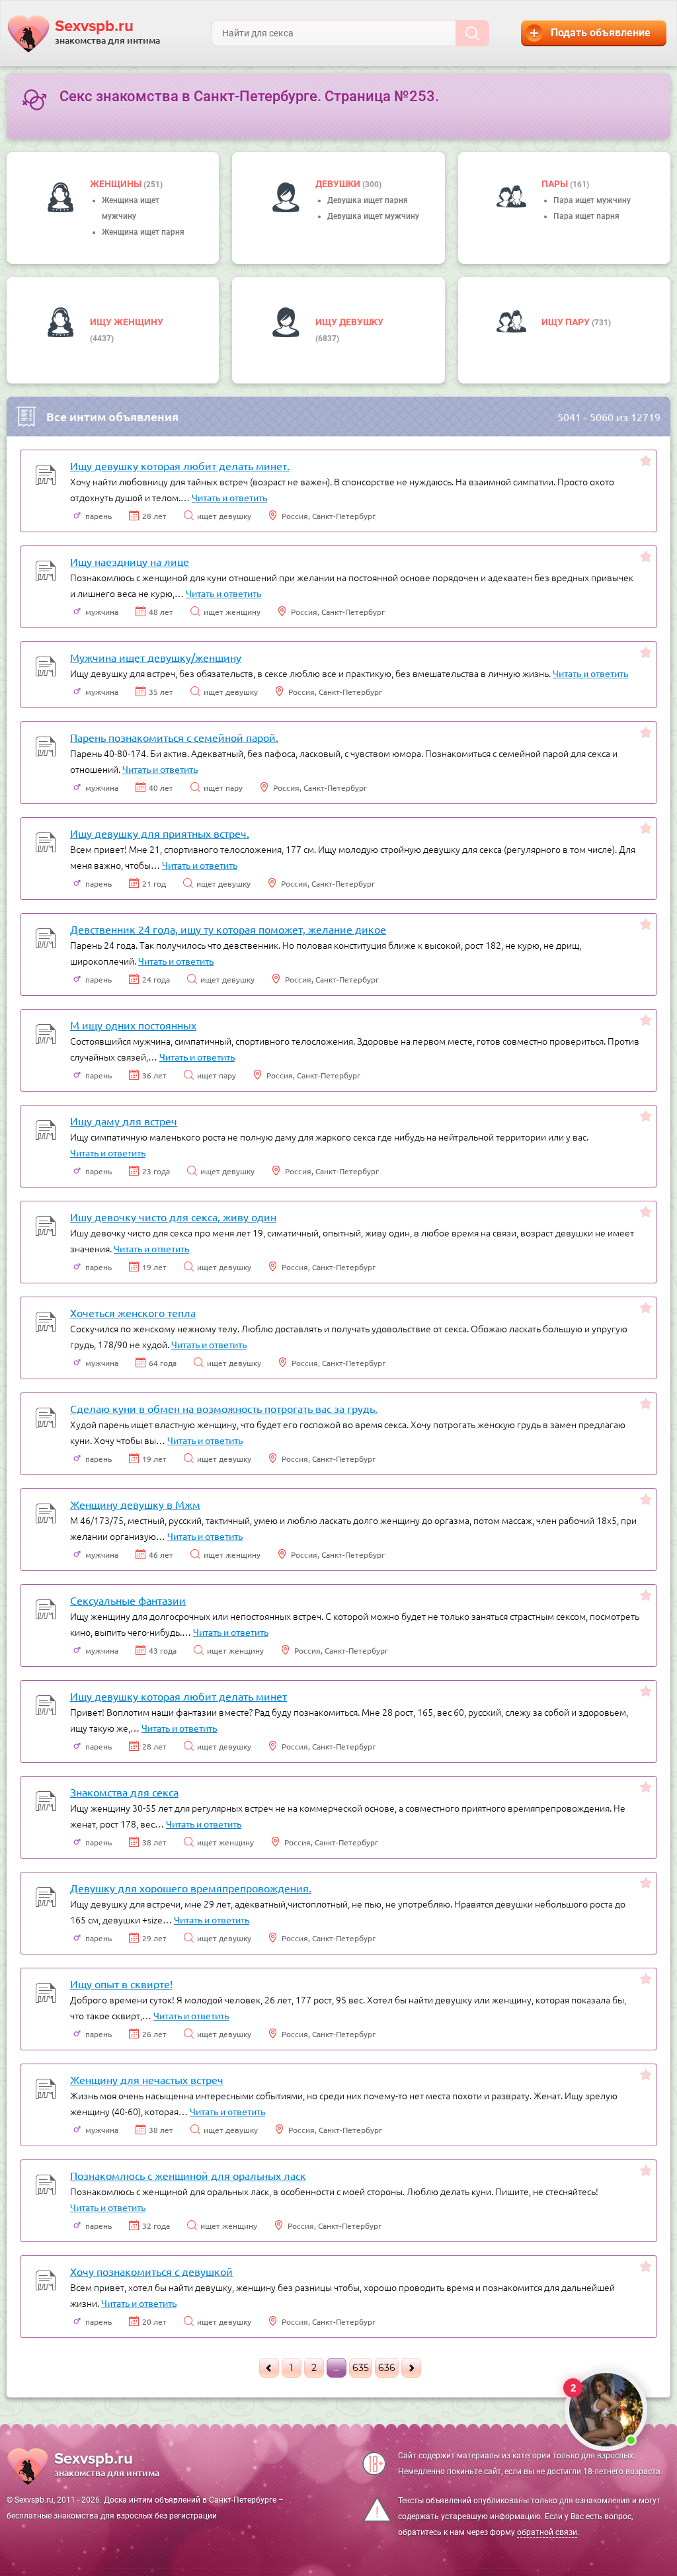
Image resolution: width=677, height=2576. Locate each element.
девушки (339, 184)
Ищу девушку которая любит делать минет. (180, 465)
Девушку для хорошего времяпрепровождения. (191, 1888)
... (336, 2368)
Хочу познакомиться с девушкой (151, 2271)
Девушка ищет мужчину (373, 216)
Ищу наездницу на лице (130, 561)
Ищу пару (567, 322)
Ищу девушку (349, 322)
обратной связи (547, 2532)
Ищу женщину (127, 322)
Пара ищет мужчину (592, 200)
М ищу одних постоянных (133, 1025)
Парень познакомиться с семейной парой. (174, 737)
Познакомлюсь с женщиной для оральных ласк (188, 2175)
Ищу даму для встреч (124, 1121)
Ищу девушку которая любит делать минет (179, 1696)
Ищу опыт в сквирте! (121, 1984)
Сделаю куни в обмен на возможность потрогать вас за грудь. (224, 1408)
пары (556, 184)
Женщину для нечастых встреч (147, 2079)
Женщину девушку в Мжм (135, 1504)
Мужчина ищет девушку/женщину (156, 657)
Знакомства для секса (124, 1792)
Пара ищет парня (586, 216)
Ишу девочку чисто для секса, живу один (173, 1217)
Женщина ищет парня (143, 232)
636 (387, 2368)
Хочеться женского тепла (133, 1312)
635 (361, 2368)
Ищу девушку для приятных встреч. (160, 833)
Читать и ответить (229, 497)
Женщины (117, 184)
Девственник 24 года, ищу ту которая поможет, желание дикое (228, 929)
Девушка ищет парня (368, 200)
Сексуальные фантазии (128, 1600)
